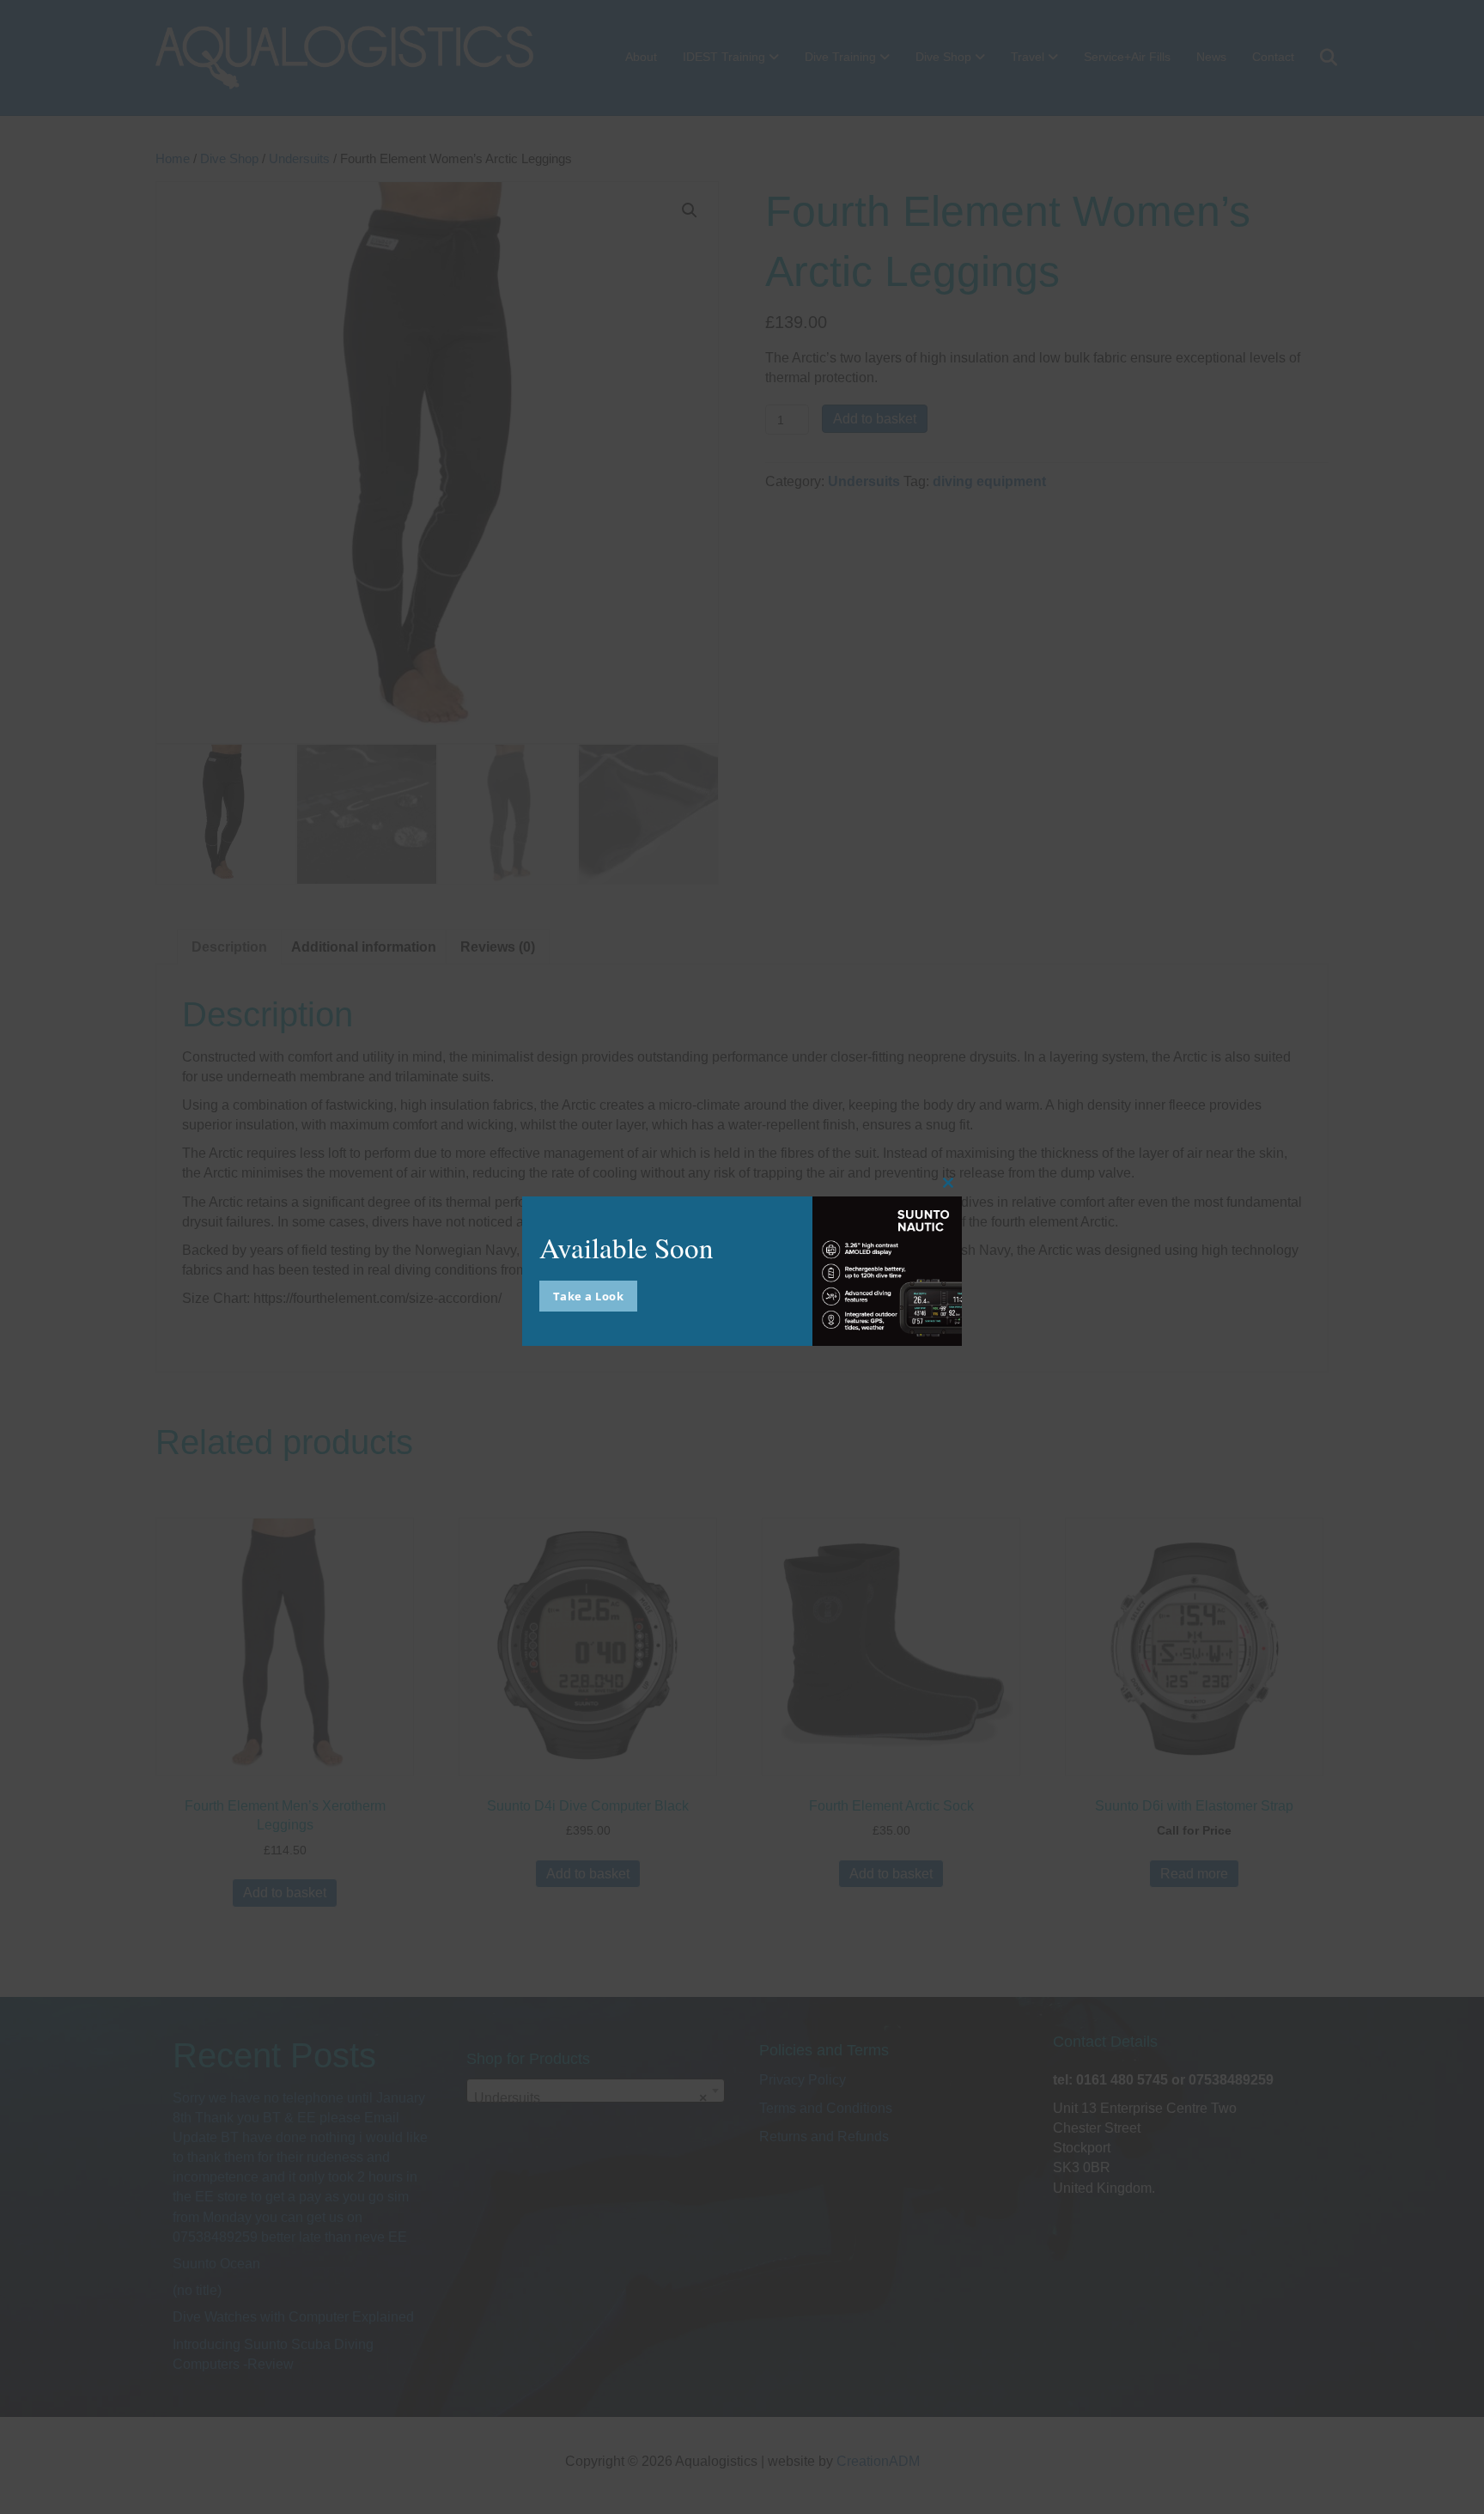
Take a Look (589, 1296)
